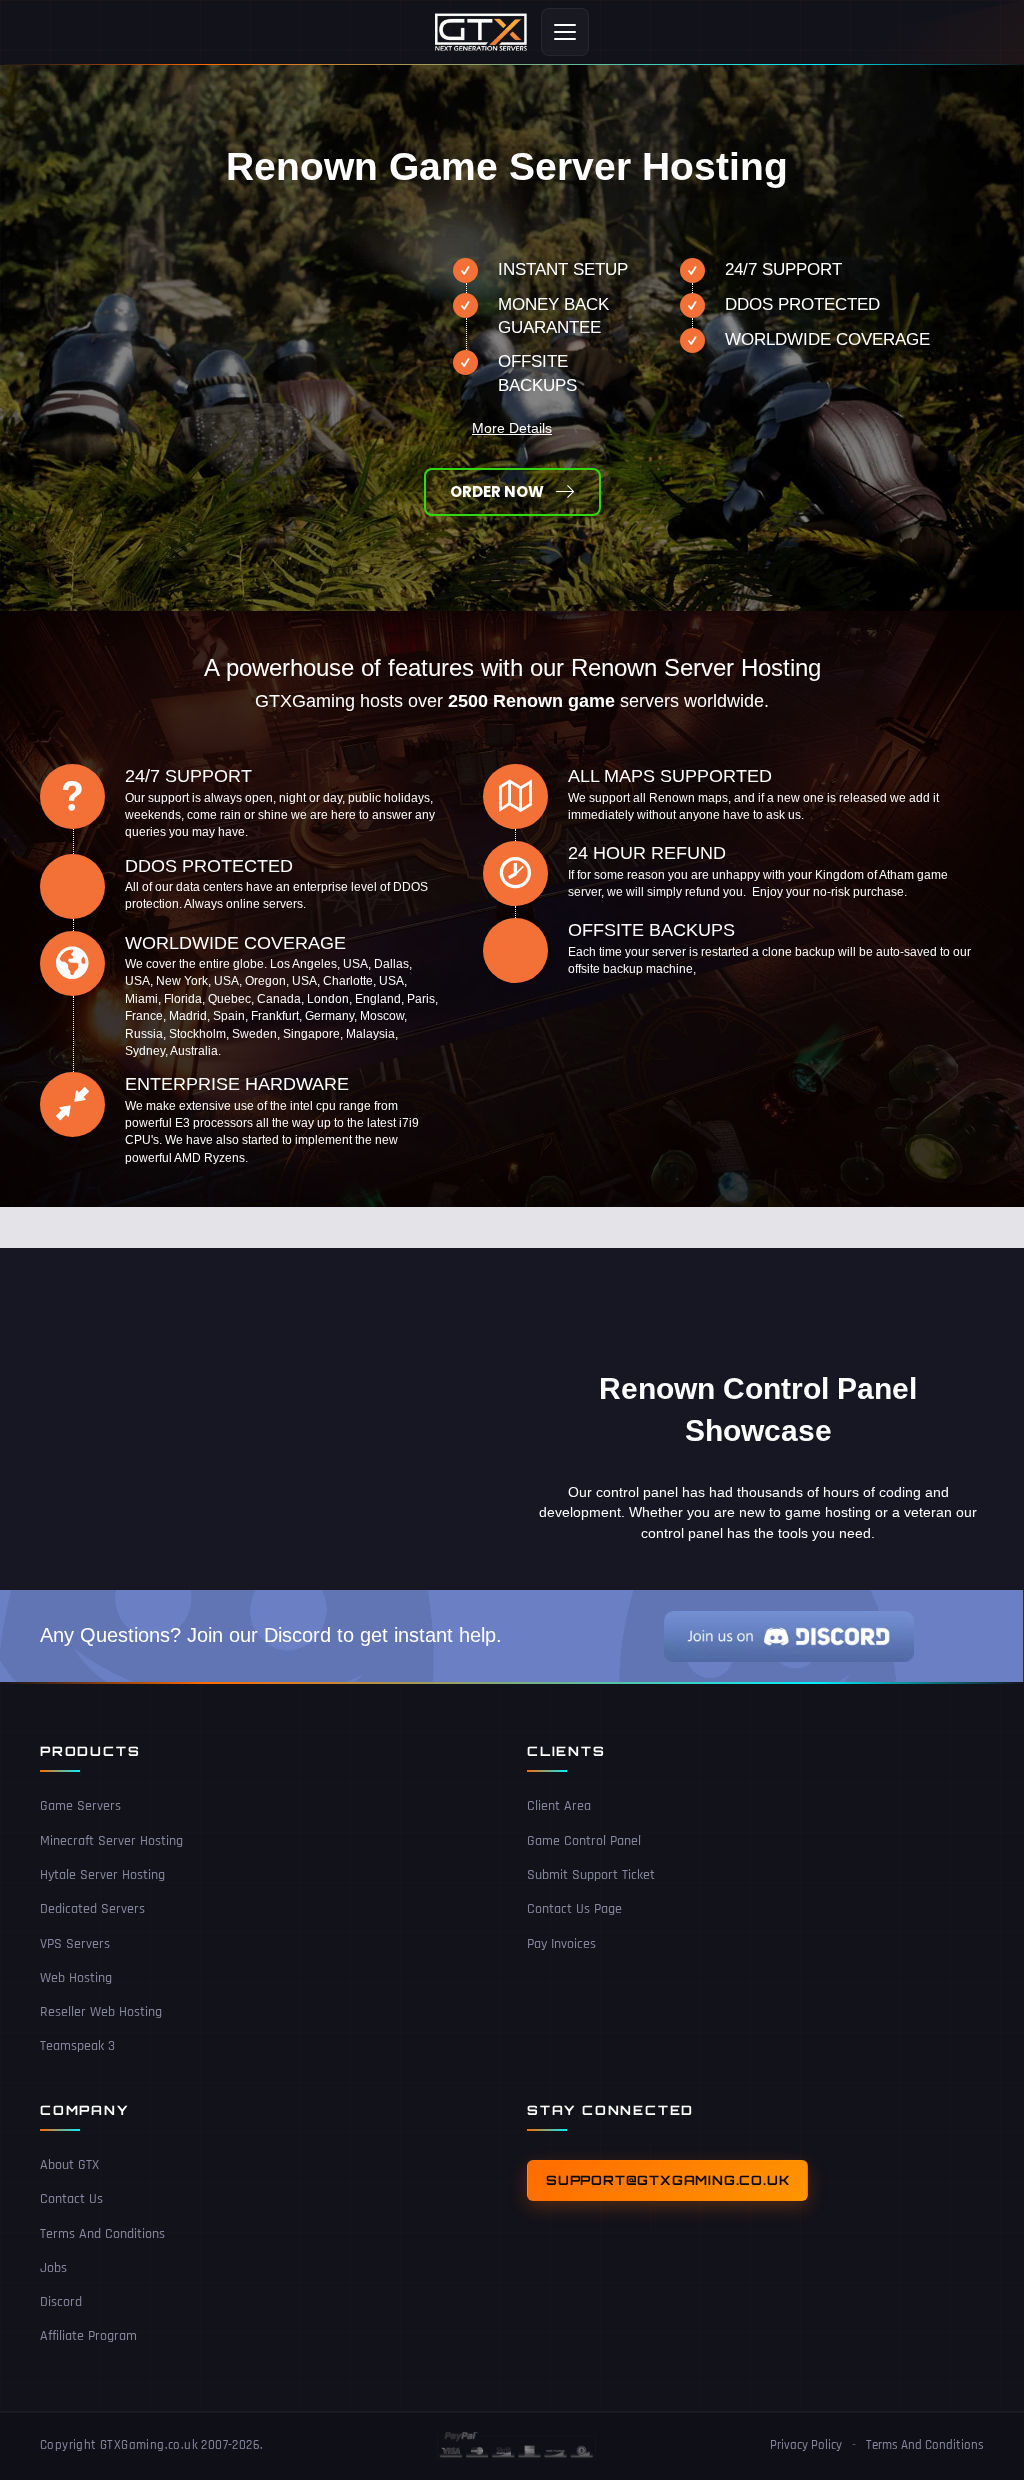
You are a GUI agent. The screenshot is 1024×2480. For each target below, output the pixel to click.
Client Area (559, 1806)
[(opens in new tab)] (789, 1635)
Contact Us (71, 2199)
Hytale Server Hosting (102, 1875)
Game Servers (80, 1806)
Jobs (53, 2268)
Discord (61, 2302)
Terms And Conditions (102, 2234)
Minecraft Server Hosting (111, 1841)
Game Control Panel (584, 1841)
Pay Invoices (561, 1944)
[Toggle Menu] (565, 32)
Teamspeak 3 (77, 2046)
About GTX (69, 2165)
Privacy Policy (806, 2445)
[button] (512, 492)
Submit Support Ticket (591, 1875)
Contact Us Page (574, 1909)
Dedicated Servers (92, 1909)
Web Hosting (76, 1978)
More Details (512, 428)
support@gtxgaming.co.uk (667, 2180)
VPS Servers (75, 1944)
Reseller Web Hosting (101, 2012)
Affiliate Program (88, 2336)
